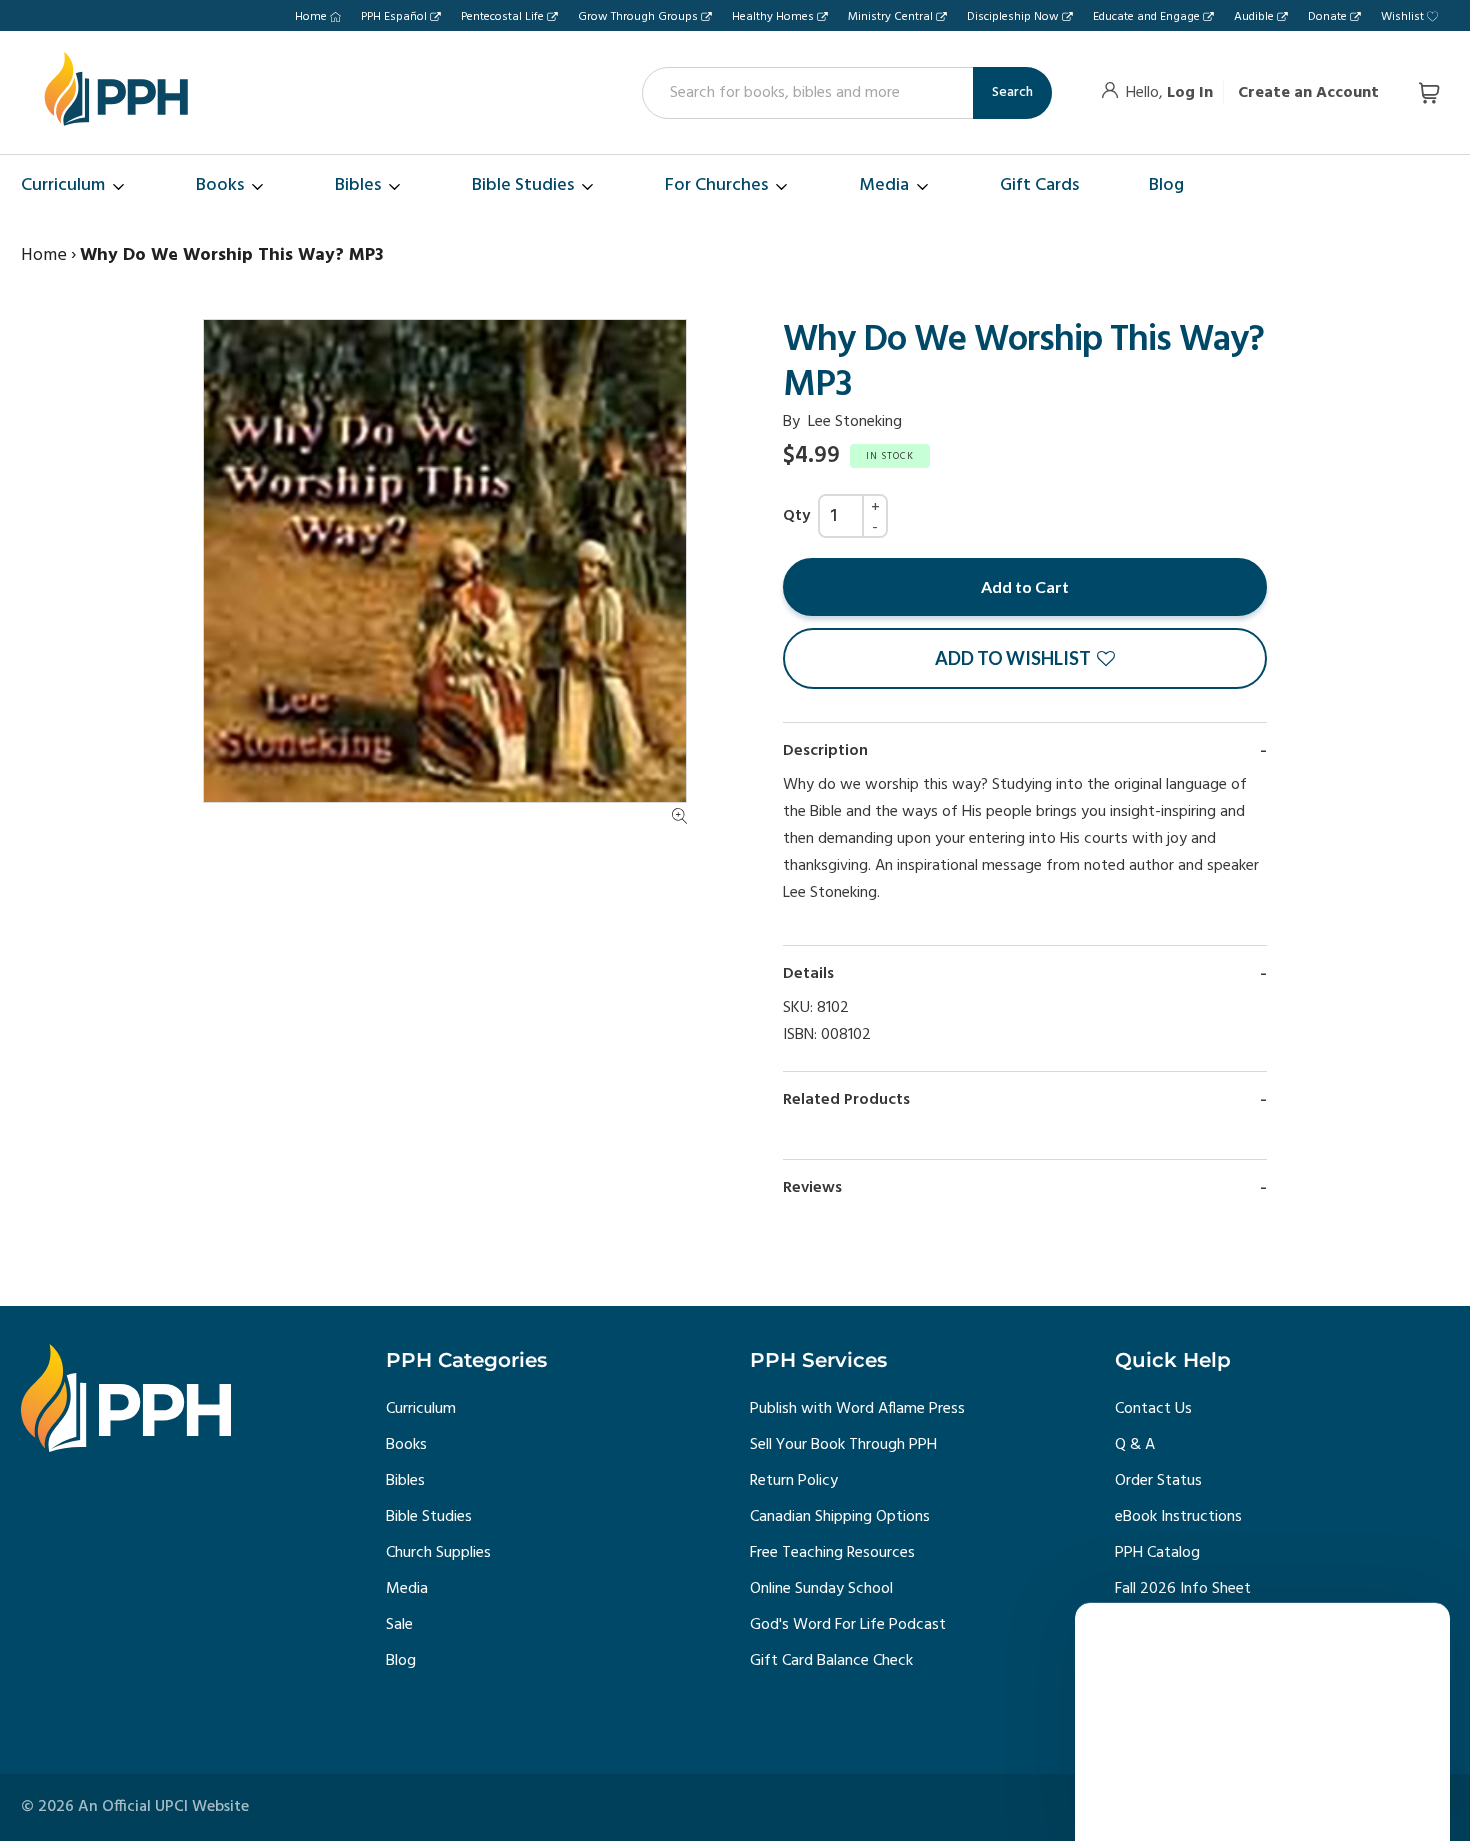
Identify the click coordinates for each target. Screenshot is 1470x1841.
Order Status (1158, 1481)
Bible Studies (429, 1517)
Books (406, 1445)
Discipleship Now (1013, 17)
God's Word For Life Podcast (848, 1625)
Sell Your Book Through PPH (843, 1445)
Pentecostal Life (502, 17)
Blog (401, 1661)
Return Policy (794, 1481)
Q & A (1135, 1445)
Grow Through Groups (638, 17)
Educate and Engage (1146, 17)
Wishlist (1402, 17)
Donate (1327, 17)
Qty (796, 516)
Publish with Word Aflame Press (857, 1409)
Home (311, 17)
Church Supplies (438, 1553)
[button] (1025, 658)
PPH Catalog (1157, 1553)
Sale (399, 1625)
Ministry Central (890, 17)
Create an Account (1308, 93)
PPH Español (394, 17)
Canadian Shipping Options (840, 1517)
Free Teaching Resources (832, 1553)
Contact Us (1153, 1409)
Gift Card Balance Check (831, 1661)
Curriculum (421, 1409)
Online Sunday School (821, 1589)
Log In (1190, 93)
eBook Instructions (1178, 1517)
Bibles (405, 1481)
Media (407, 1589)
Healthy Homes (773, 17)
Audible (1254, 17)
